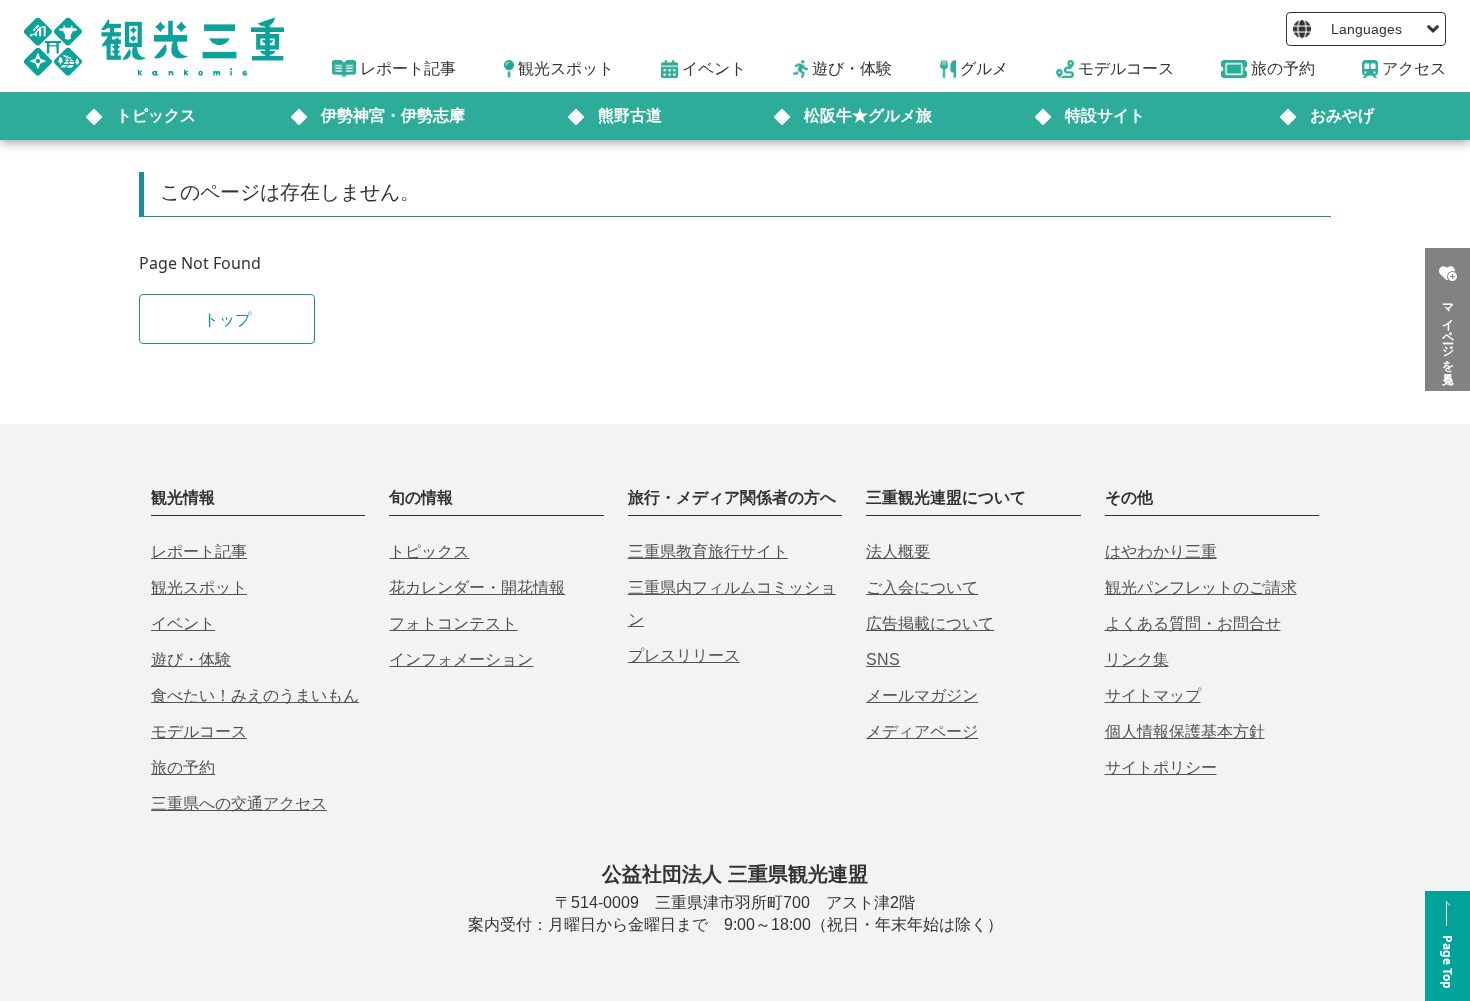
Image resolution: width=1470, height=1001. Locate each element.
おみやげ (1342, 115)
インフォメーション (461, 659)
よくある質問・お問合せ (1193, 623)
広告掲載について (930, 623)
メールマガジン (922, 695)
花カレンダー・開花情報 (477, 587)
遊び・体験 (191, 659)
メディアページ (922, 731)
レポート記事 (199, 551)
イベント (183, 623)
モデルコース (199, 731)
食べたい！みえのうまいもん (255, 695)
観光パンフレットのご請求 (1201, 587)
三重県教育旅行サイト (708, 551)
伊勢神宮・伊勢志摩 (393, 115)
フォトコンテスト (453, 623)
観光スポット (199, 587)
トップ (227, 319)
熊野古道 (630, 115)
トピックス (156, 115)
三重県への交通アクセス (239, 803)
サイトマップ (1153, 695)
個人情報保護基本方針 (1185, 731)
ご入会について (922, 587)
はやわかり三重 (1161, 551)
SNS (883, 659)
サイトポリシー (1161, 767)
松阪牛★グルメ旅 (868, 115)
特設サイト (1105, 115)
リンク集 (1137, 659)
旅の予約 (183, 767)
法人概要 (898, 551)
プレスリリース (684, 655)
